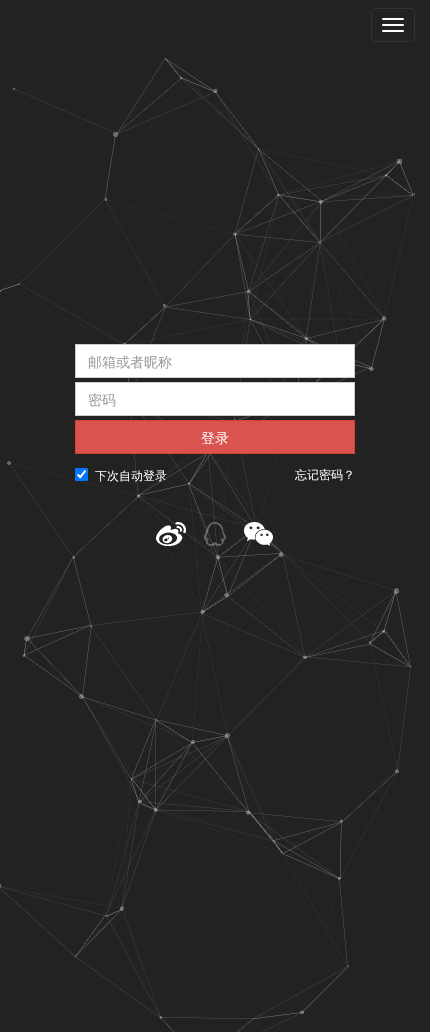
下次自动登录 (131, 474)
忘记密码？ (325, 474)
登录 (215, 437)
